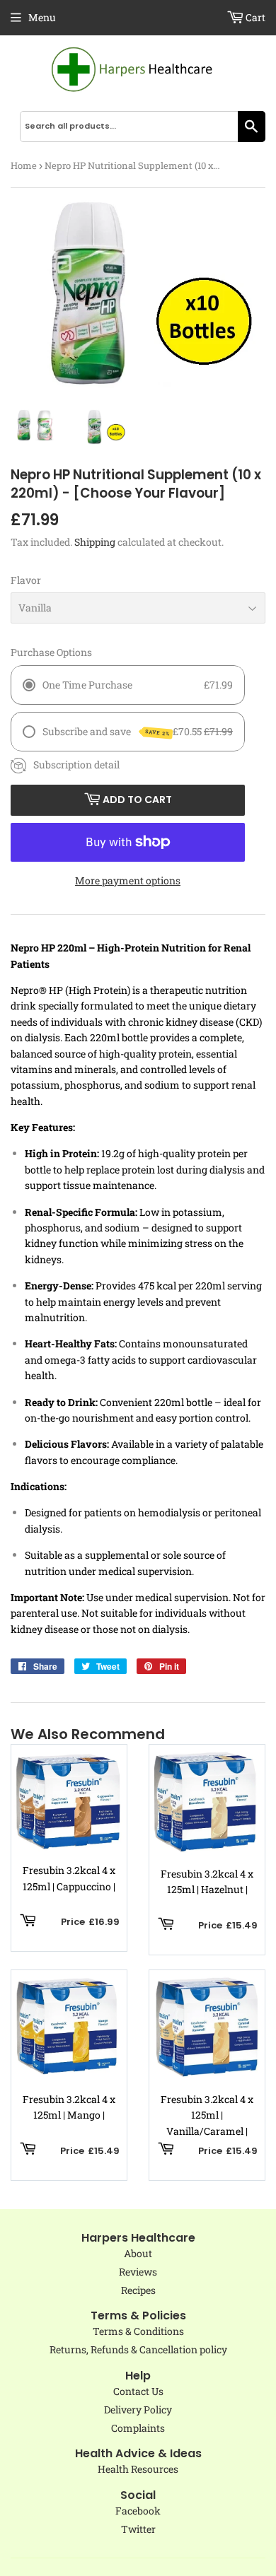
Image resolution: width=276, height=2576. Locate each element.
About (138, 2253)
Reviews (138, 2272)
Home (24, 165)
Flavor (26, 580)
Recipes (138, 2290)
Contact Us (138, 2391)
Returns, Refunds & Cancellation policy (138, 2349)
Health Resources (138, 2469)
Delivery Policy (138, 2410)
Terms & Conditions (138, 2331)
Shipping (95, 542)
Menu (42, 17)
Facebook (138, 2511)
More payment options (128, 880)
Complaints (138, 2428)
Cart (254, 17)
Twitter (138, 2529)
